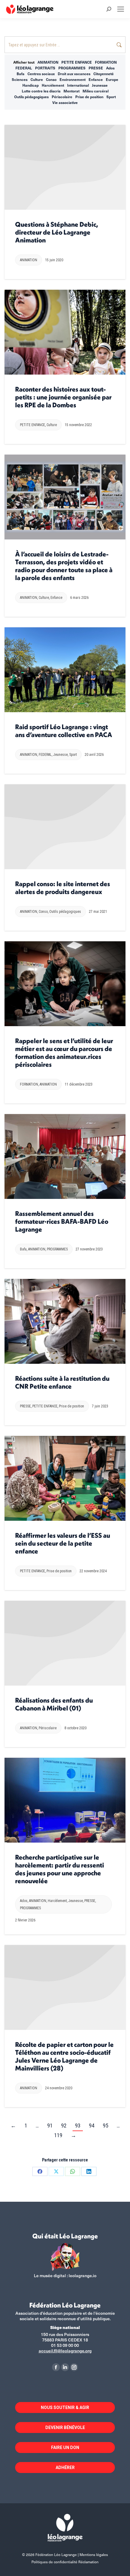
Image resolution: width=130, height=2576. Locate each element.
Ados (110, 68)
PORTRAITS (45, 68)
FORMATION (106, 62)
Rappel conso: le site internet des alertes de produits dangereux (63, 888)
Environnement (73, 79)
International (78, 85)
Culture (37, 79)
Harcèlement (53, 85)
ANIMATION (48, 62)
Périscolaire (62, 97)
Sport (111, 97)
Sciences (20, 79)
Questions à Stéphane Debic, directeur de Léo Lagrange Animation (57, 232)
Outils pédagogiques (31, 97)
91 (50, 2126)
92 (64, 2126)
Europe (112, 79)
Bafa (21, 74)
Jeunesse (100, 85)
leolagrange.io (83, 2276)
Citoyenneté (104, 74)
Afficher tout (24, 62)
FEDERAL (24, 68)
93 (78, 2126)
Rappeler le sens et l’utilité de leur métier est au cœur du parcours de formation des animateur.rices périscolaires (64, 1053)
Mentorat (71, 91)
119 (58, 2135)
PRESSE (96, 68)
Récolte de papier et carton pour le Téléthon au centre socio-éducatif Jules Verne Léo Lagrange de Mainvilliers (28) (64, 2056)
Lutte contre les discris (41, 91)
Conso (51, 79)
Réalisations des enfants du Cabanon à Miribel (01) (54, 1704)
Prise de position (89, 97)
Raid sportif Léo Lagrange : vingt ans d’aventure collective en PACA (64, 731)
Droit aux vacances (74, 74)
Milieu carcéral (96, 91)
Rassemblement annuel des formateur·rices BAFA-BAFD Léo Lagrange (62, 1221)
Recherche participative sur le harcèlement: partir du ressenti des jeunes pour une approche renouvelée (60, 1869)
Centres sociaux (41, 74)
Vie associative (65, 102)
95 (106, 2126)
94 (92, 2126)
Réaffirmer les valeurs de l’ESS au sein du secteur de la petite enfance (63, 1543)
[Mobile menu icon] (121, 9)
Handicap (31, 85)
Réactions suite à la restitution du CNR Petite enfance (62, 1382)
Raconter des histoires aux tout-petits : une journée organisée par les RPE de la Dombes (63, 397)
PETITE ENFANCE (77, 62)
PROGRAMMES (72, 68)
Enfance (96, 79)
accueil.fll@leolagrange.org (65, 2351)
